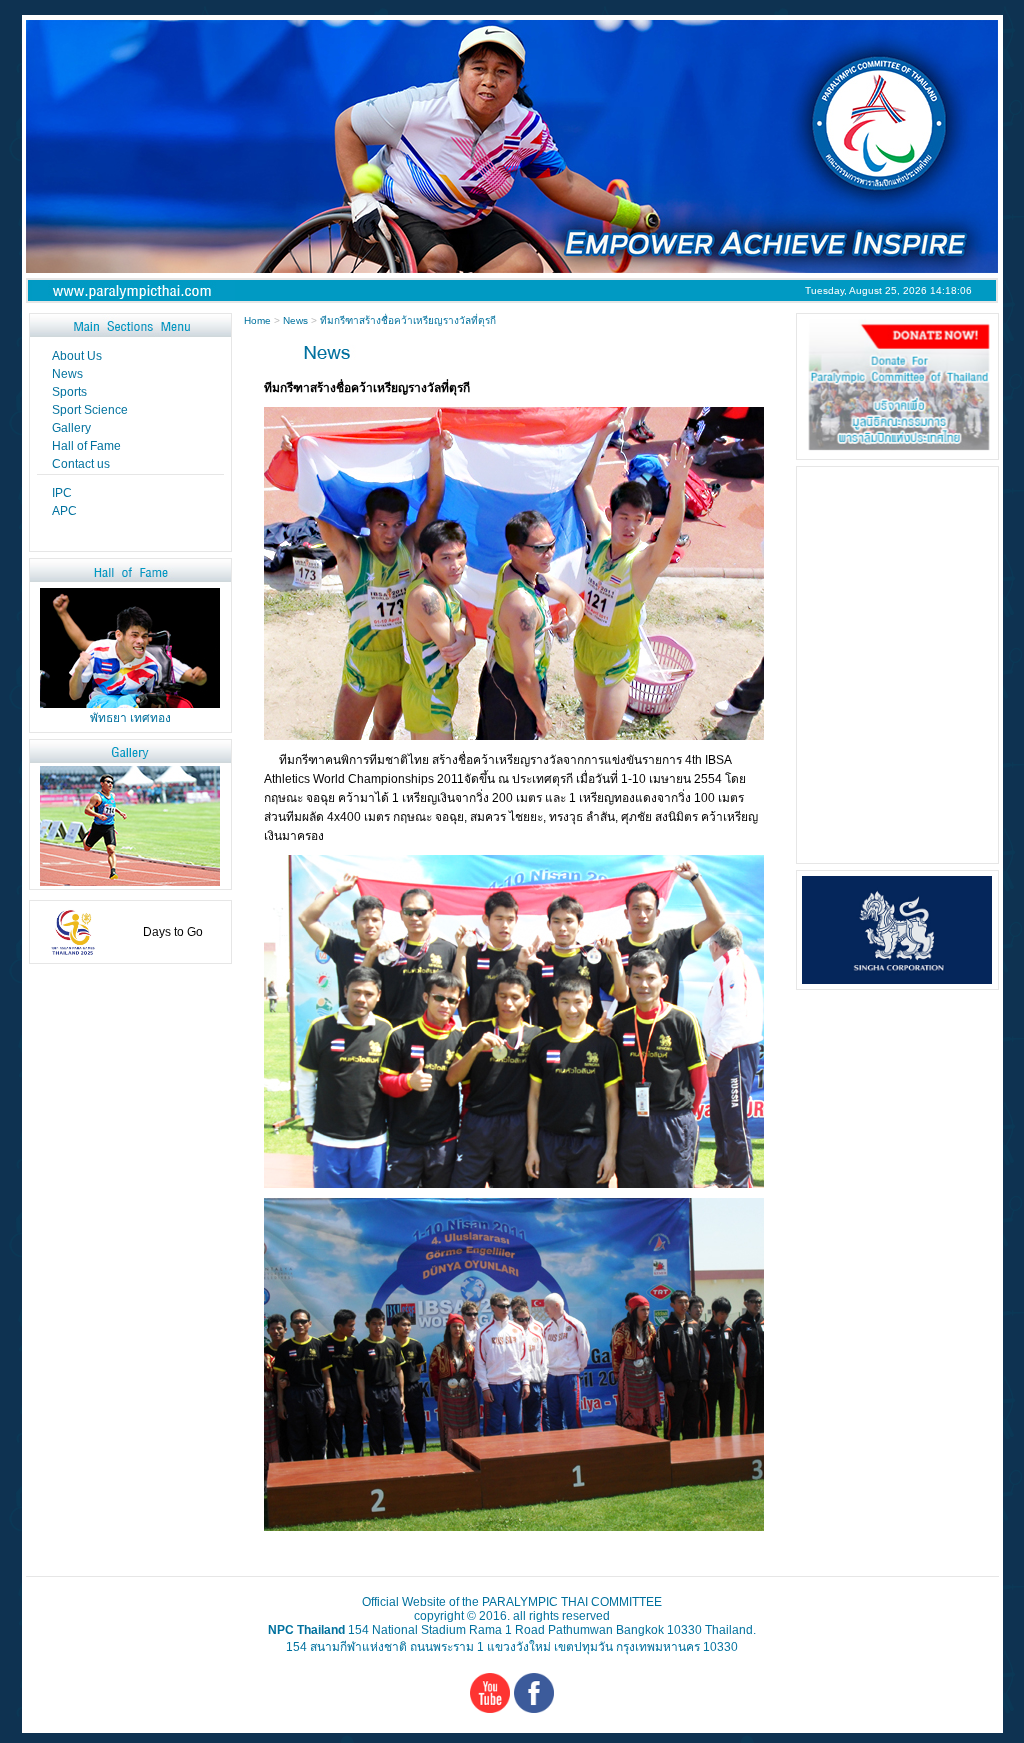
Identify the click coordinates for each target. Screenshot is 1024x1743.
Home (259, 320)
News (295, 320)
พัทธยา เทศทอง (130, 718)
